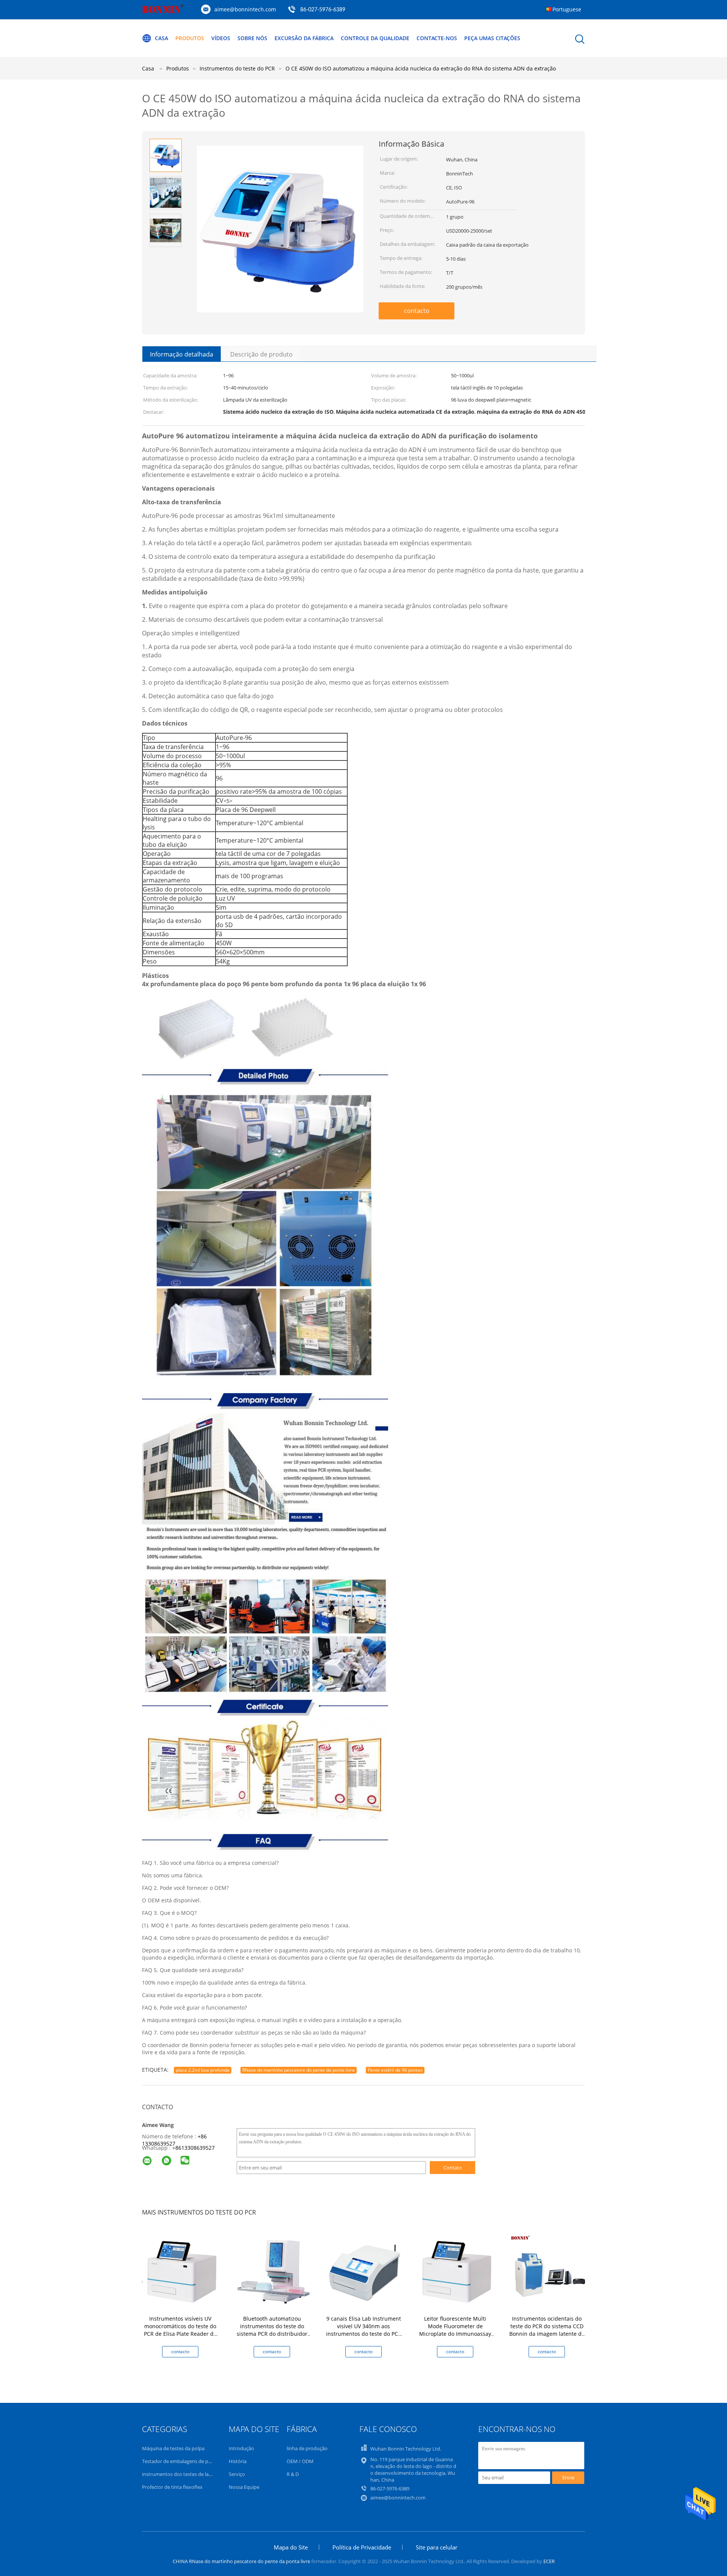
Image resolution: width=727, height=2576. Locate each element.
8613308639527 (195, 2148)
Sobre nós (252, 38)
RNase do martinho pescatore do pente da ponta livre (299, 2070)
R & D (293, 2474)
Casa (161, 38)
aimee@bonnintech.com (245, 9)
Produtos (190, 38)
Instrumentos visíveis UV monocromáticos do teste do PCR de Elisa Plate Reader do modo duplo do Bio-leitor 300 (180, 2330)
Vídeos (221, 38)
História (238, 2461)
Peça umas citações (492, 38)
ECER (549, 2561)
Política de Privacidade (362, 2547)
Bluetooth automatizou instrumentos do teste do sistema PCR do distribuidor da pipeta (272, 2330)
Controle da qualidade (375, 38)
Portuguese (567, 9)
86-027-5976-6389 (323, 10)
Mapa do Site (291, 2547)
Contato (453, 2168)
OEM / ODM (300, 2461)
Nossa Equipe (244, 2487)
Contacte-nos (437, 38)
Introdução (241, 2448)
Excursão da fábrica (304, 38)
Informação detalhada (182, 354)
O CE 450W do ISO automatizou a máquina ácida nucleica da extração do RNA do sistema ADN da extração (421, 68)
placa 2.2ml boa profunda (203, 2070)
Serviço (237, 2474)
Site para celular (437, 2547)
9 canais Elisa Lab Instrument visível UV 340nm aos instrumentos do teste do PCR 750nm (364, 2330)
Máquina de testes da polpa (173, 2448)
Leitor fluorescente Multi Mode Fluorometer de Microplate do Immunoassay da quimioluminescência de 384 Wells (455, 2334)
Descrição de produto (261, 354)
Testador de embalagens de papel (180, 2461)
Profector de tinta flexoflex (172, 2487)
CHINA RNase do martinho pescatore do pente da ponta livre (241, 2561)
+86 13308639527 (174, 2140)
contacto (417, 311)
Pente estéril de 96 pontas (395, 2070)
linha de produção (307, 2448)
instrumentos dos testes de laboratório (186, 2474)
